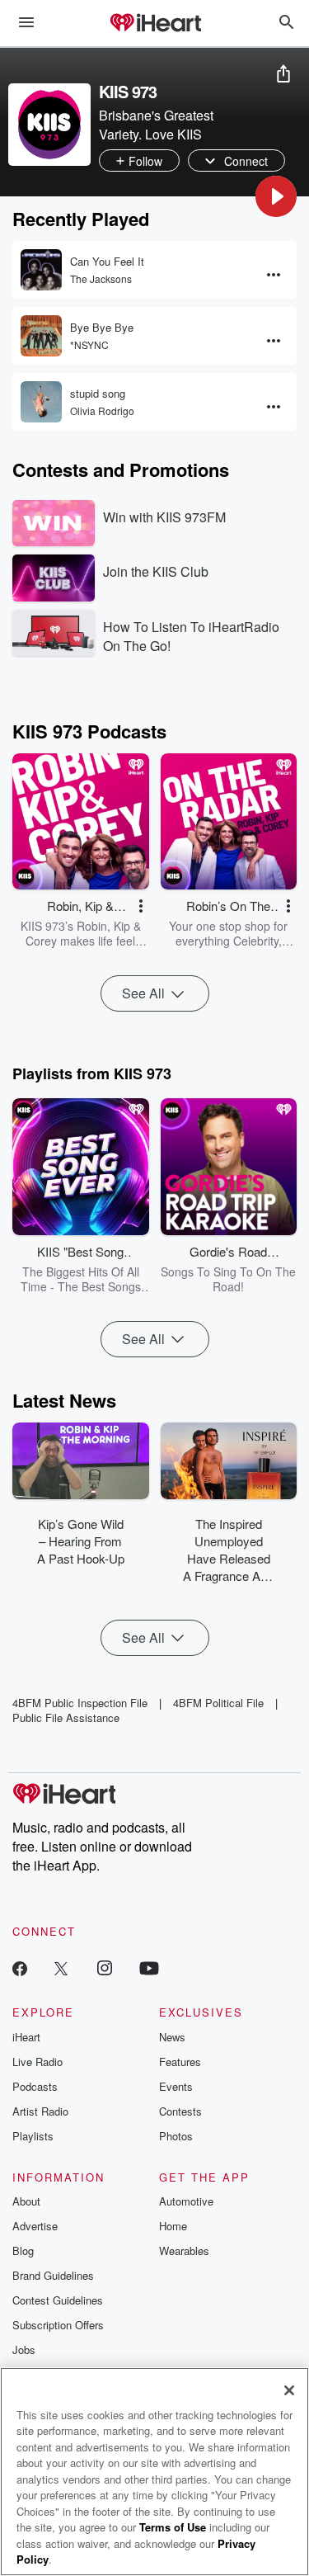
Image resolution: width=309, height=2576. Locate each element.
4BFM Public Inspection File (80, 1703)
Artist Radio (40, 2111)
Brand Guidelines (53, 2275)
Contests (180, 2111)
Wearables (184, 2250)
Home (173, 2226)
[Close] (289, 2390)
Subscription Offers (58, 2325)
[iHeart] (155, 24)
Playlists (33, 2136)
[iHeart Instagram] (105, 1967)
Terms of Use (173, 2527)
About (26, 2201)
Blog (23, 2250)
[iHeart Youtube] (149, 1967)
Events (176, 2086)
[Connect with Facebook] (20, 1967)
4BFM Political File (218, 1703)
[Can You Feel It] (41, 270)
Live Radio (37, 2062)
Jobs (24, 2350)
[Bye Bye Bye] (41, 336)
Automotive (186, 2201)
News (172, 2037)
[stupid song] (41, 402)
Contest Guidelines (58, 2300)
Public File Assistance (66, 1717)
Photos (176, 2136)
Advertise (35, 2226)
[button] (276, 196)
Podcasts (35, 2086)
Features (180, 2062)
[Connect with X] (61, 1967)
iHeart (26, 2037)
